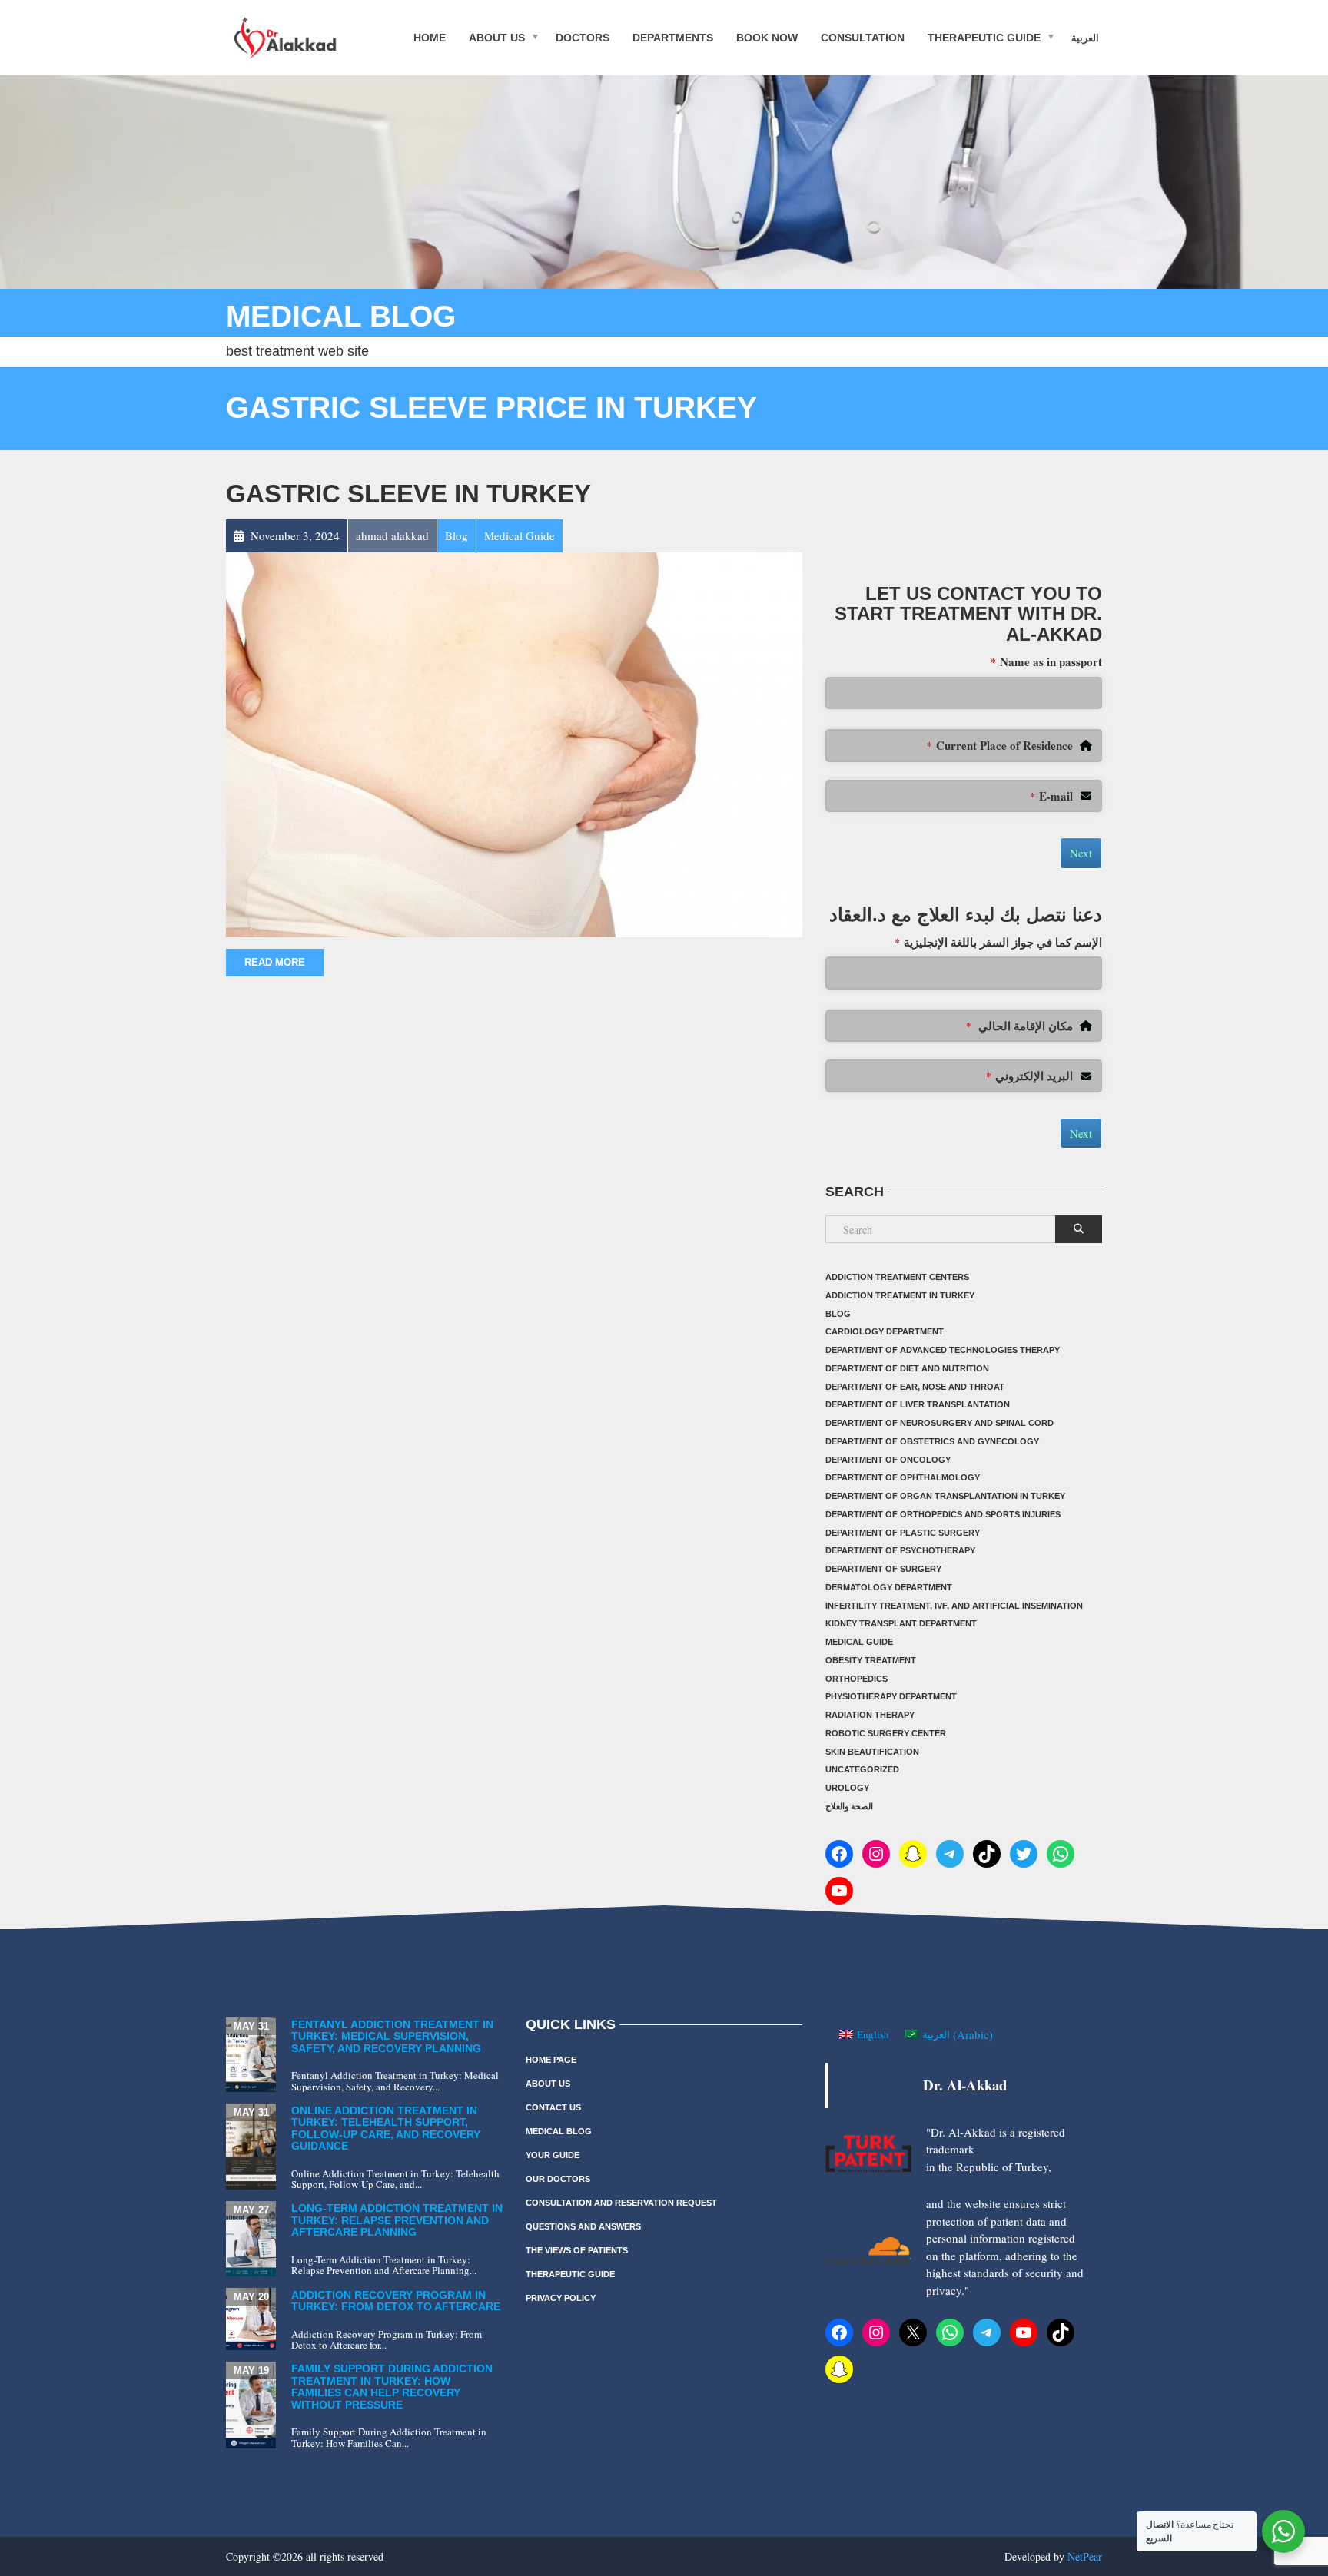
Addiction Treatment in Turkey (900, 1295)
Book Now (767, 37)
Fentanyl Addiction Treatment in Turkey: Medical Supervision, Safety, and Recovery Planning (392, 2036)
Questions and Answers (583, 2226)
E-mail (1051, 796)
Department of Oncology (888, 1460)
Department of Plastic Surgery (903, 1533)
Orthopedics (857, 1679)
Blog (838, 1314)
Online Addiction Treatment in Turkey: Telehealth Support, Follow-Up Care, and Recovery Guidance (386, 2128)
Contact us (553, 2107)
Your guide (553, 2155)
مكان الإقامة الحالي (1019, 1026)
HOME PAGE (551, 2060)
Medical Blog (559, 2131)
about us (497, 37)
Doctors (583, 37)
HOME (430, 37)
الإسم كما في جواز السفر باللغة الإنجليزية (998, 942)
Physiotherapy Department (891, 1696)
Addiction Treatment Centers (897, 1277)
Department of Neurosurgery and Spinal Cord (940, 1423)
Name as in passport (1046, 661)
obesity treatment (871, 1660)
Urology (847, 1788)
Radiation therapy (870, 1715)
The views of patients (577, 2250)
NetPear (1085, 2556)
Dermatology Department (889, 1587)
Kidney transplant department (901, 1623)
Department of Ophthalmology (903, 1477)
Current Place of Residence (1000, 745)
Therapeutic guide (984, 37)
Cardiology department (885, 1331)
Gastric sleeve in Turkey (408, 494)
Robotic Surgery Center (886, 1733)
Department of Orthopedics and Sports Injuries (943, 1514)
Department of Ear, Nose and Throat (915, 1387)
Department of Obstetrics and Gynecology (932, 1441)
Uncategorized (862, 1769)
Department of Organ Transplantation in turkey (945, 1496)
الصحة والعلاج (849, 1806)
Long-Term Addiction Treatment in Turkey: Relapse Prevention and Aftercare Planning (397, 2220)
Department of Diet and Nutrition (907, 1368)
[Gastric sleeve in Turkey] (514, 743)
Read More (275, 962)
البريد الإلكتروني (1029, 1076)
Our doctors (558, 2179)
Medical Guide (859, 1642)
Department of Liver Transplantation (918, 1404)
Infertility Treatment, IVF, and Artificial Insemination (954, 1606)
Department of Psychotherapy (900, 1550)
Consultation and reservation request (621, 2203)
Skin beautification (872, 1752)
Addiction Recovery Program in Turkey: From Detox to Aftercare (396, 2301)
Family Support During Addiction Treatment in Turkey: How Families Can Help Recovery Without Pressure (392, 2386)
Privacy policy (561, 2298)
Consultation (863, 37)
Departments (673, 37)
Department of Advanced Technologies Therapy (943, 1350)
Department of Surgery (883, 1569)
